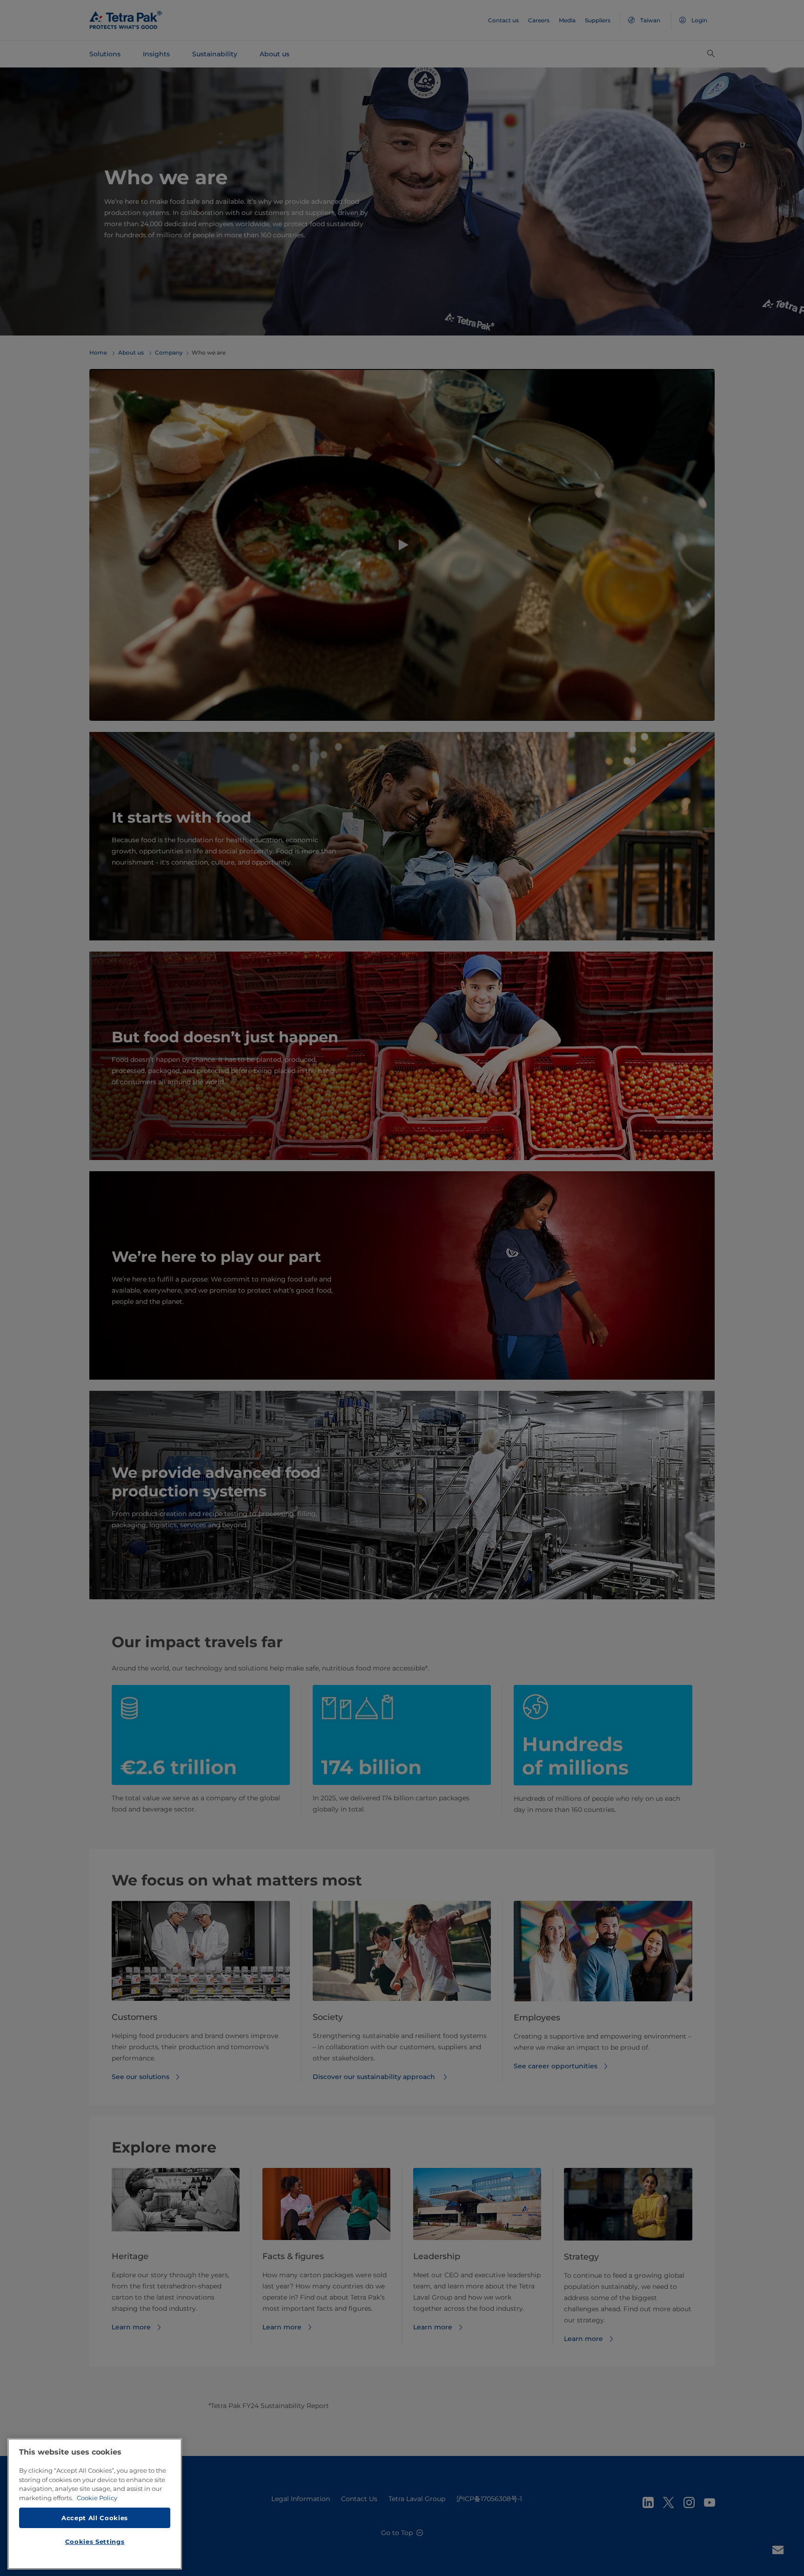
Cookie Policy (97, 2498)
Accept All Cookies (95, 2517)
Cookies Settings (95, 2542)
